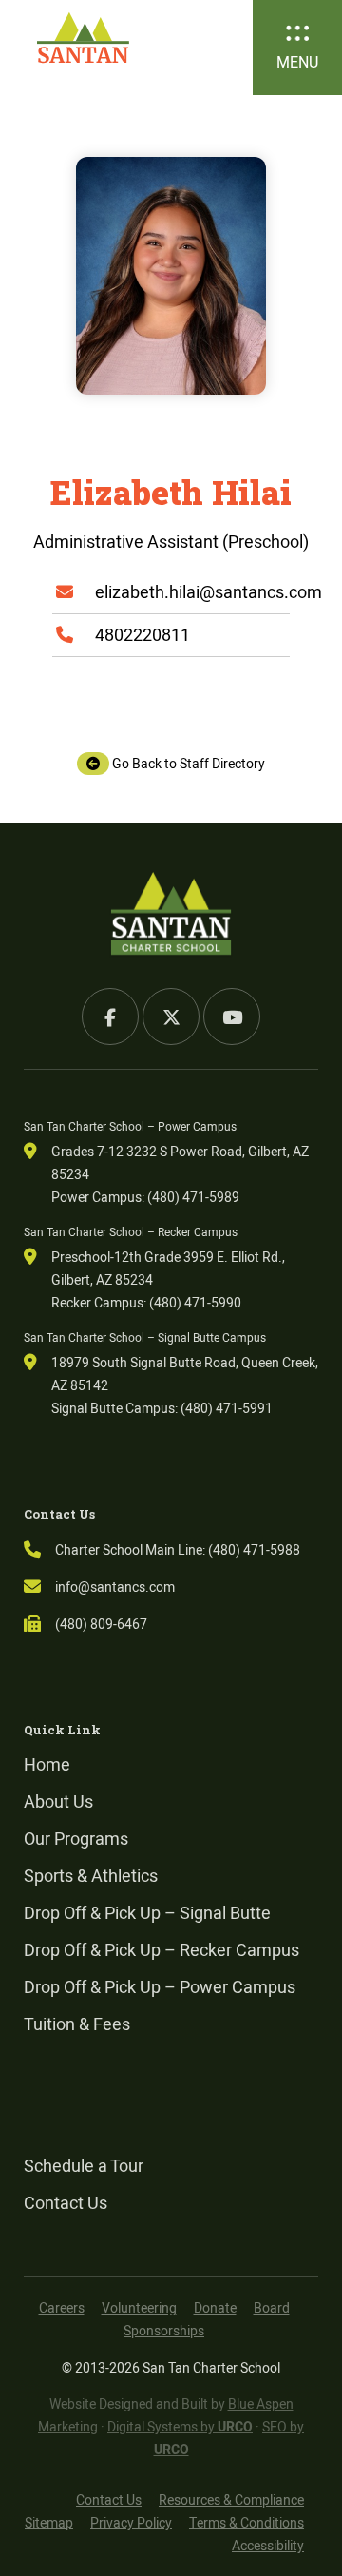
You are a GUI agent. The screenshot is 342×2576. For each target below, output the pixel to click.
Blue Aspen (261, 2404)
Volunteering (139, 2308)
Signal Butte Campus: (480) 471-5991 (162, 1408)
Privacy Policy (131, 2523)
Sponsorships (164, 2331)
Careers (62, 2308)
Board (272, 2308)
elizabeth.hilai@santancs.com (209, 592)
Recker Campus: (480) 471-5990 (146, 1303)
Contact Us (66, 2203)
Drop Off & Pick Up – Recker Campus (161, 1950)
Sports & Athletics (91, 1876)
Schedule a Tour (84, 2166)
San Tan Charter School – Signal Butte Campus (145, 1337)
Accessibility (268, 2546)
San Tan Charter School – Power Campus (130, 1126)
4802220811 (142, 635)
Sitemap (49, 2523)
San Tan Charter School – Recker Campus (131, 1232)
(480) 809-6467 (101, 1624)
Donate (215, 2308)
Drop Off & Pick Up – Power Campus (160, 1987)
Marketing (68, 2427)
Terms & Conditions (247, 2523)
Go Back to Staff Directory (187, 764)
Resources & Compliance (231, 2500)
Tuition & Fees (77, 2024)
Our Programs (76, 1839)
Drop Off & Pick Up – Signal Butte (147, 1913)
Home (47, 1764)
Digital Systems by (180, 2427)
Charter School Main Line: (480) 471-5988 (178, 1550)
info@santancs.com (115, 1587)
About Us (58, 1801)
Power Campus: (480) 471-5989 (145, 1197)
